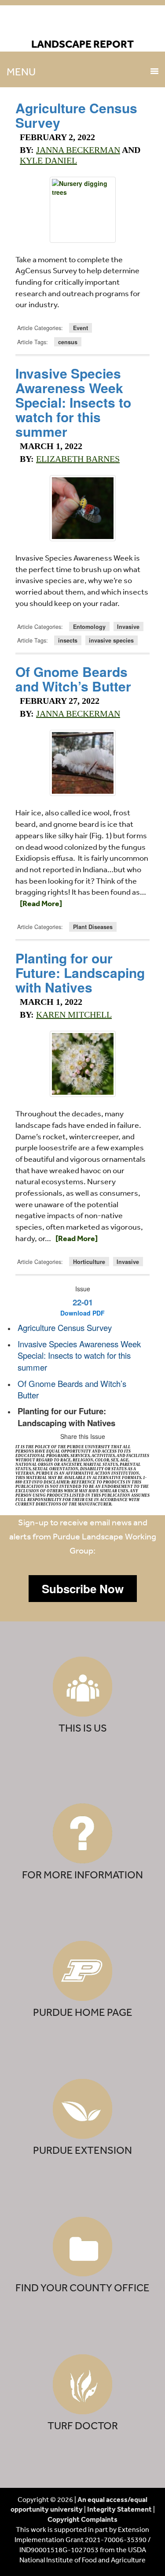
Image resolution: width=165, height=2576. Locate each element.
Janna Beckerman (78, 150)
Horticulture (89, 1262)
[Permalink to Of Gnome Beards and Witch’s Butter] (82, 763)
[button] (83, 1589)
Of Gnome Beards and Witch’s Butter (73, 679)
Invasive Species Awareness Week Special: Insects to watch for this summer (73, 402)
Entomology (89, 627)
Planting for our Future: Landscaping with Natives (80, 972)
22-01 (83, 1302)
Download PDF (82, 1313)
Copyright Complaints (82, 2519)
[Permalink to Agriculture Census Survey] (82, 210)
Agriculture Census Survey (76, 115)
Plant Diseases (93, 927)
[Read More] (41, 903)
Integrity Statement (119, 2509)
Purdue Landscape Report (82, 25)
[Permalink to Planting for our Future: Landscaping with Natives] (82, 1064)
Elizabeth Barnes (78, 459)
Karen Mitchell (74, 1015)
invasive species (111, 640)
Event (81, 328)
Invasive (128, 627)
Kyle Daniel (48, 160)
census (68, 342)
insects (68, 640)
